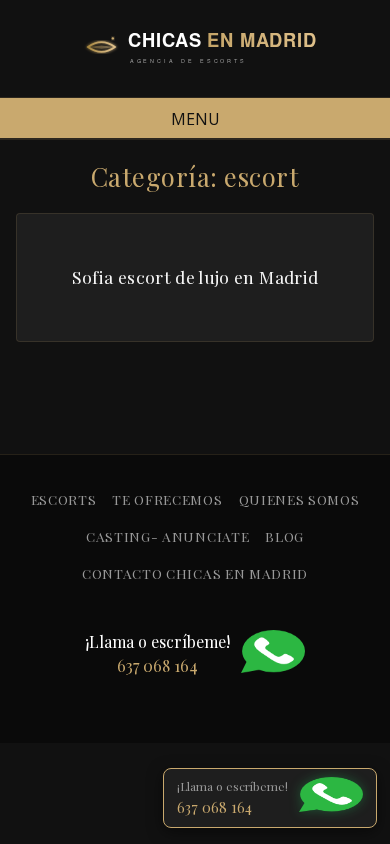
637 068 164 (214, 807)
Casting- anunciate (167, 536)
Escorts (64, 499)
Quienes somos (299, 499)
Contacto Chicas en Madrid (195, 573)
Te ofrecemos (167, 499)
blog (284, 536)
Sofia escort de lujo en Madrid (195, 276)
